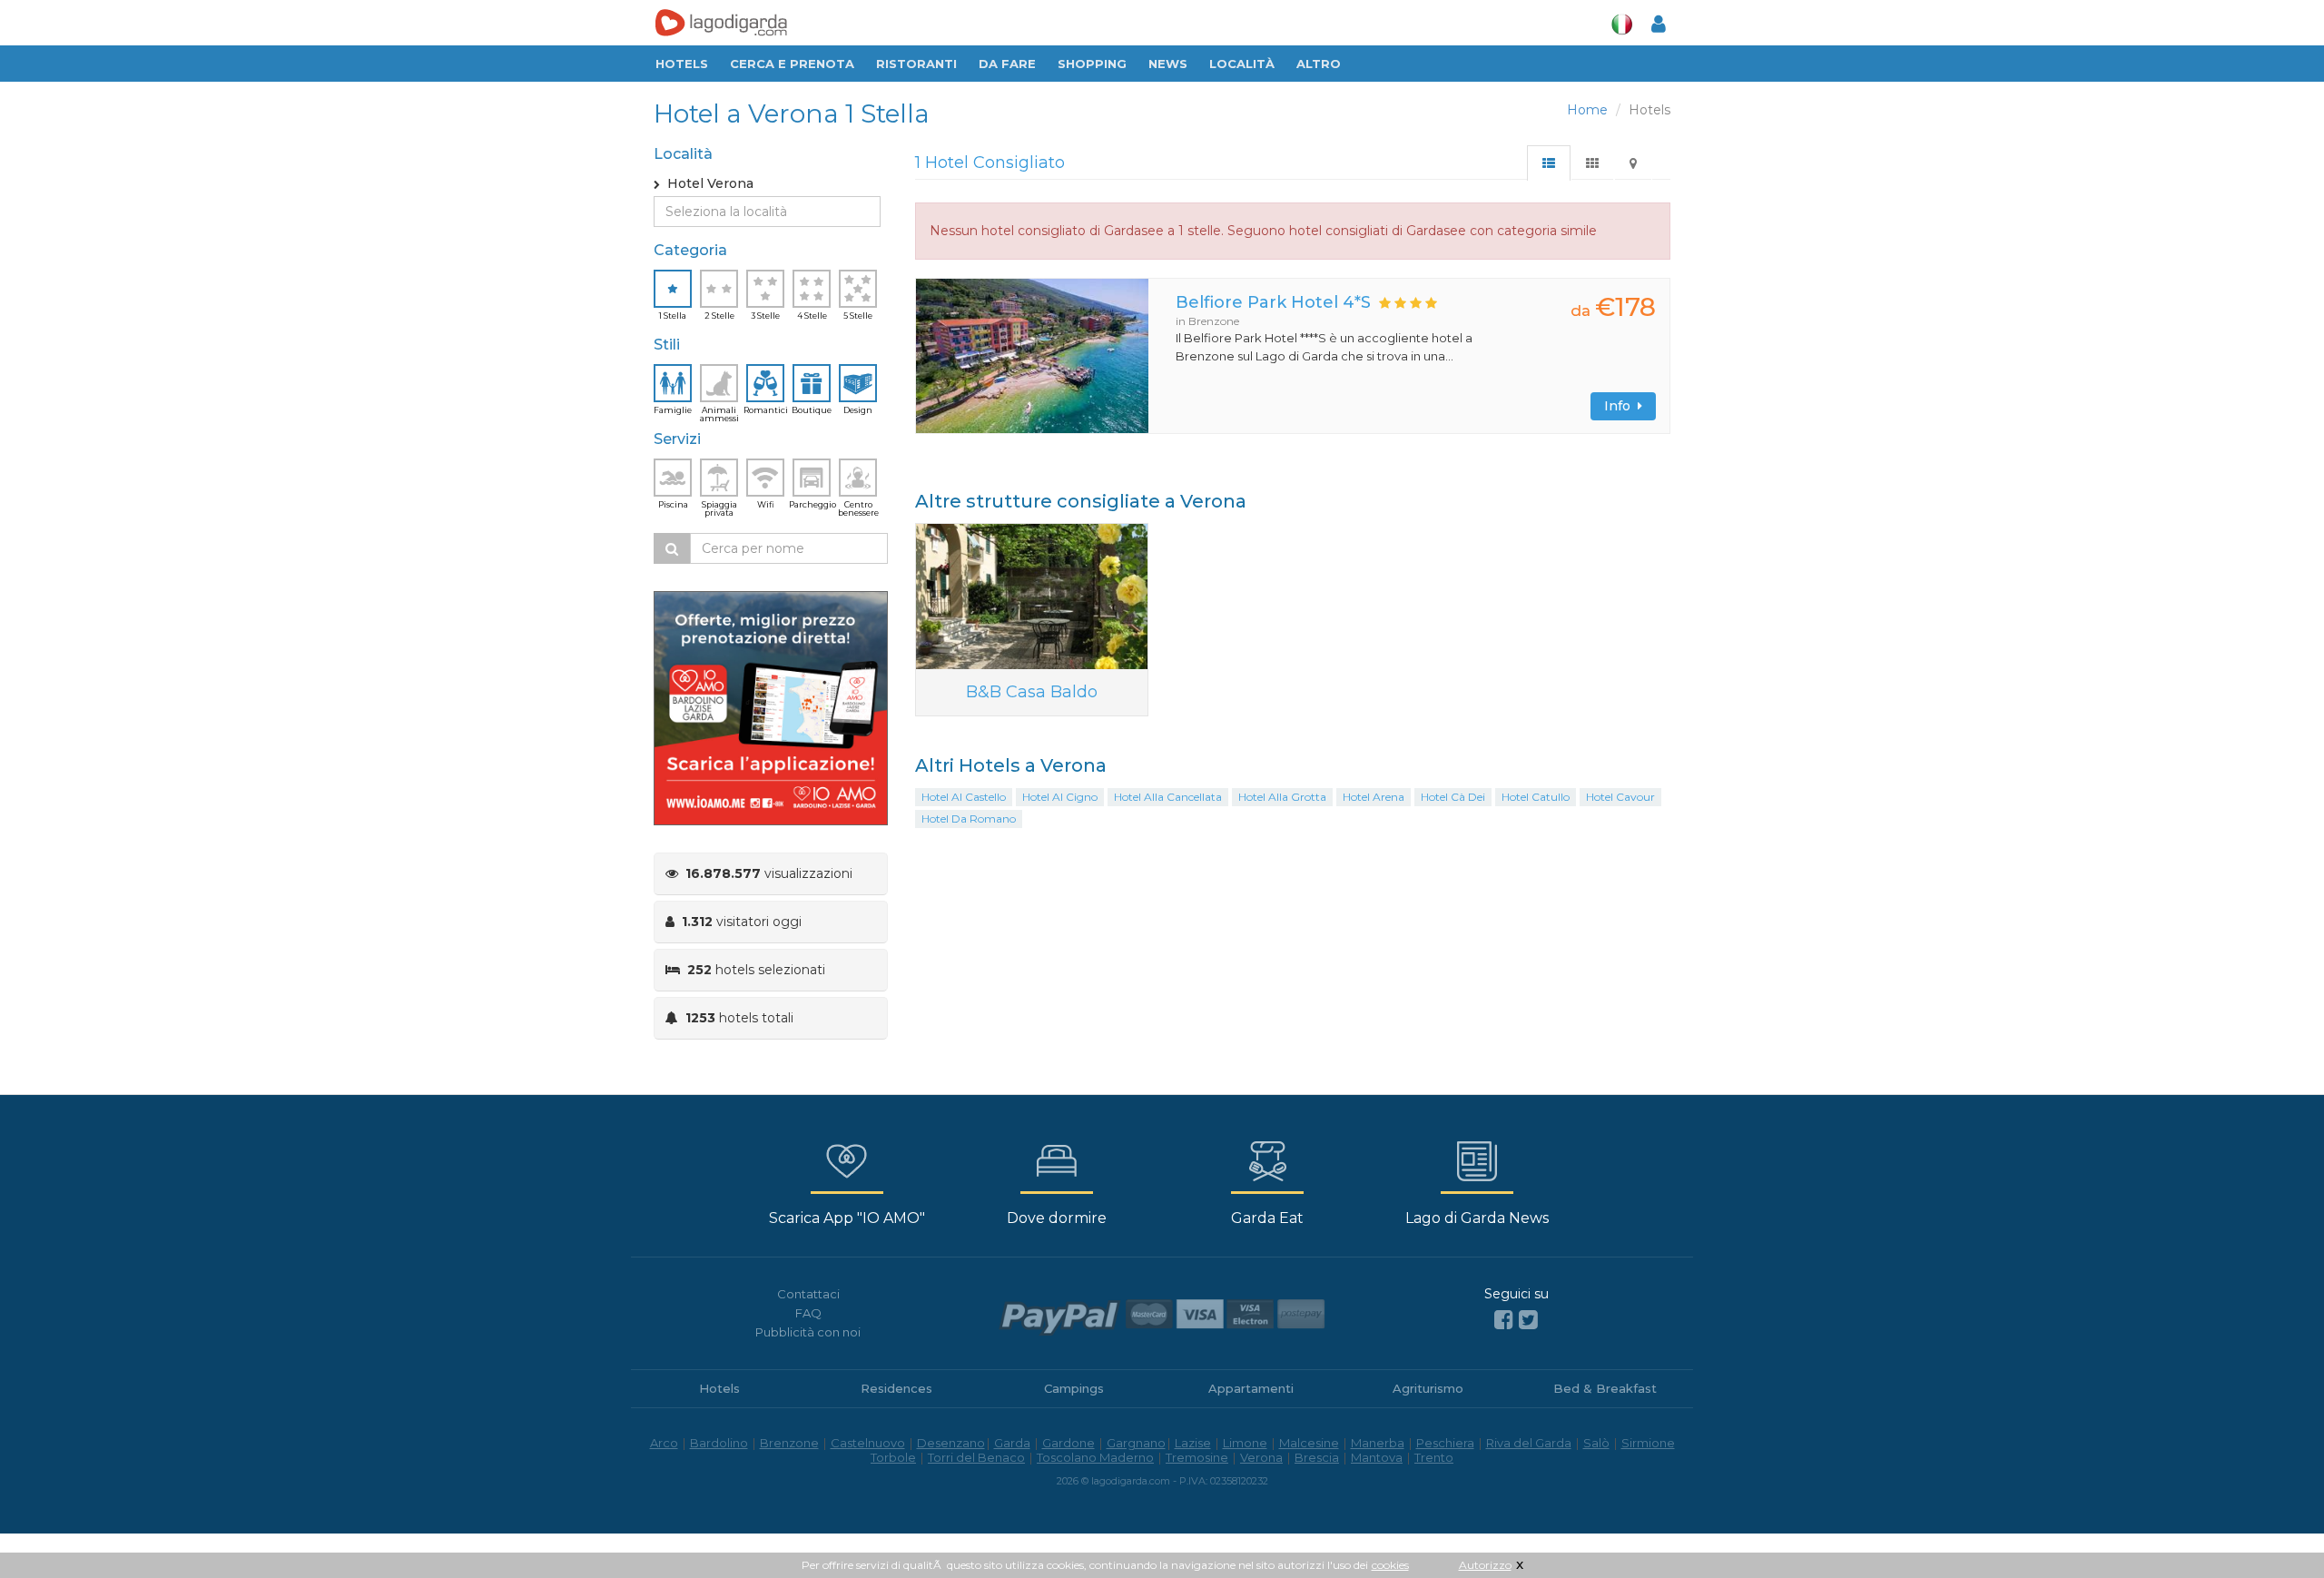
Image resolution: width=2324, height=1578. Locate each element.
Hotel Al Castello (964, 797)
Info (1621, 406)
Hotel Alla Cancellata (1168, 797)
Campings (1074, 1388)
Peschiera (1445, 1443)
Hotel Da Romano (969, 819)
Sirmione (1648, 1443)
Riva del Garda (1529, 1443)
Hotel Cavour (1620, 797)
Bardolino (719, 1443)
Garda (1012, 1443)
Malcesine (1309, 1443)
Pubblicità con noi (808, 1332)
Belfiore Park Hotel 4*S (1273, 302)
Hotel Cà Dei (1453, 797)
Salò (1596, 1443)
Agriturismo (1428, 1388)
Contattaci (808, 1294)
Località (1242, 64)
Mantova (1377, 1457)
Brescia (1317, 1457)
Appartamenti (1251, 1388)
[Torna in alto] (2273, 1527)
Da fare (1007, 64)
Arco (664, 1443)
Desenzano (951, 1443)
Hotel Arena (1374, 797)
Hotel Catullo (1536, 797)
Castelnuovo (868, 1443)
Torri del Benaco (976, 1457)
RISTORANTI (916, 64)
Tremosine (1197, 1457)
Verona (1261, 1457)
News (1168, 64)
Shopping (1092, 64)
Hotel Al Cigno (1060, 797)
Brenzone (789, 1443)
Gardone (1068, 1443)
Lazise (1193, 1443)
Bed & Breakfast (1605, 1388)
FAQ (808, 1313)
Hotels (682, 64)
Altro (1319, 64)
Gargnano (1136, 1443)
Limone (1245, 1443)
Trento (1434, 1457)
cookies (1390, 1565)
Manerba (1378, 1443)
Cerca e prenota (792, 64)
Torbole (893, 1457)
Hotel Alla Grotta (1282, 797)
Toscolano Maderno (1095, 1457)
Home (1587, 110)
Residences (896, 1388)
